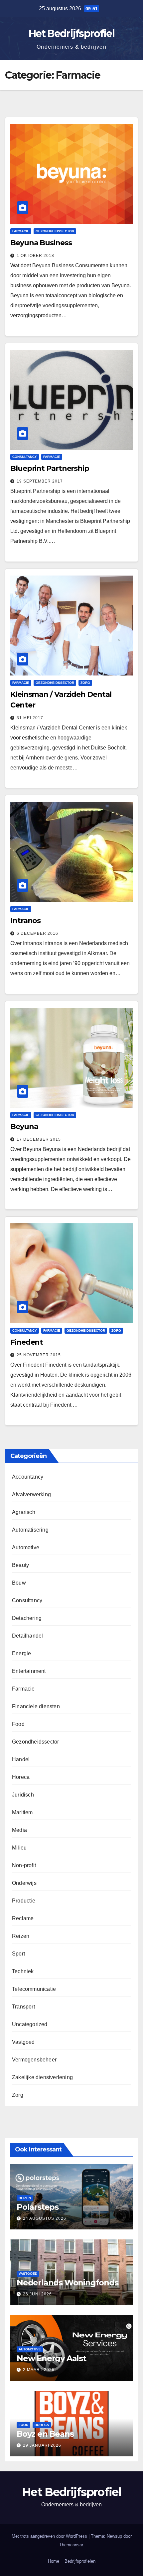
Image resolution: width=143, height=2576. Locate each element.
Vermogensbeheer (34, 2060)
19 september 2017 (40, 481)
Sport (18, 1954)
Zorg (85, 683)
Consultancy (25, 457)
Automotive (26, 1547)
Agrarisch (24, 1512)
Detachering (27, 1618)
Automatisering (30, 1530)
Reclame (23, 1918)
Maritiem (22, 1812)
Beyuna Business (41, 243)
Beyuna (24, 1127)
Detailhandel (27, 1636)
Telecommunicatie (34, 1989)
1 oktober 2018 (35, 256)
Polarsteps (38, 2207)
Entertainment (29, 1671)
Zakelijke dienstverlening (42, 2077)
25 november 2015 (39, 1355)
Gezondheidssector (55, 231)
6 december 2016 (37, 933)
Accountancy (28, 1477)
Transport (23, 2007)
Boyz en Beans (45, 2434)
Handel (21, 1759)
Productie (24, 1901)
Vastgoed (23, 2042)
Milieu (19, 1848)
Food (18, 1724)
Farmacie (21, 231)
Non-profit (24, 1865)
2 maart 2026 (39, 2370)
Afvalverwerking (31, 1494)
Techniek (23, 1971)
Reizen (21, 1936)
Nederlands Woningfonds (68, 2283)
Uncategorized (30, 2024)
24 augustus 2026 (45, 2218)
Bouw (19, 1583)
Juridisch (23, 1795)
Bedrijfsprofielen (80, 2561)
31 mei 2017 (30, 718)
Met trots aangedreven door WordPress (50, 2536)
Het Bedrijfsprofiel (71, 33)
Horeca (21, 1777)
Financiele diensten (36, 1706)
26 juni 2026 (37, 2294)
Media (19, 1830)
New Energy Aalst (51, 2358)
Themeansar (71, 2545)
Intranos (25, 921)
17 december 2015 (39, 1139)
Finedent (27, 1342)
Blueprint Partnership (50, 468)
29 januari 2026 (42, 2445)
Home (54, 2561)
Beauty (20, 1565)
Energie (21, 1653)
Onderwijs (24, 1883)
